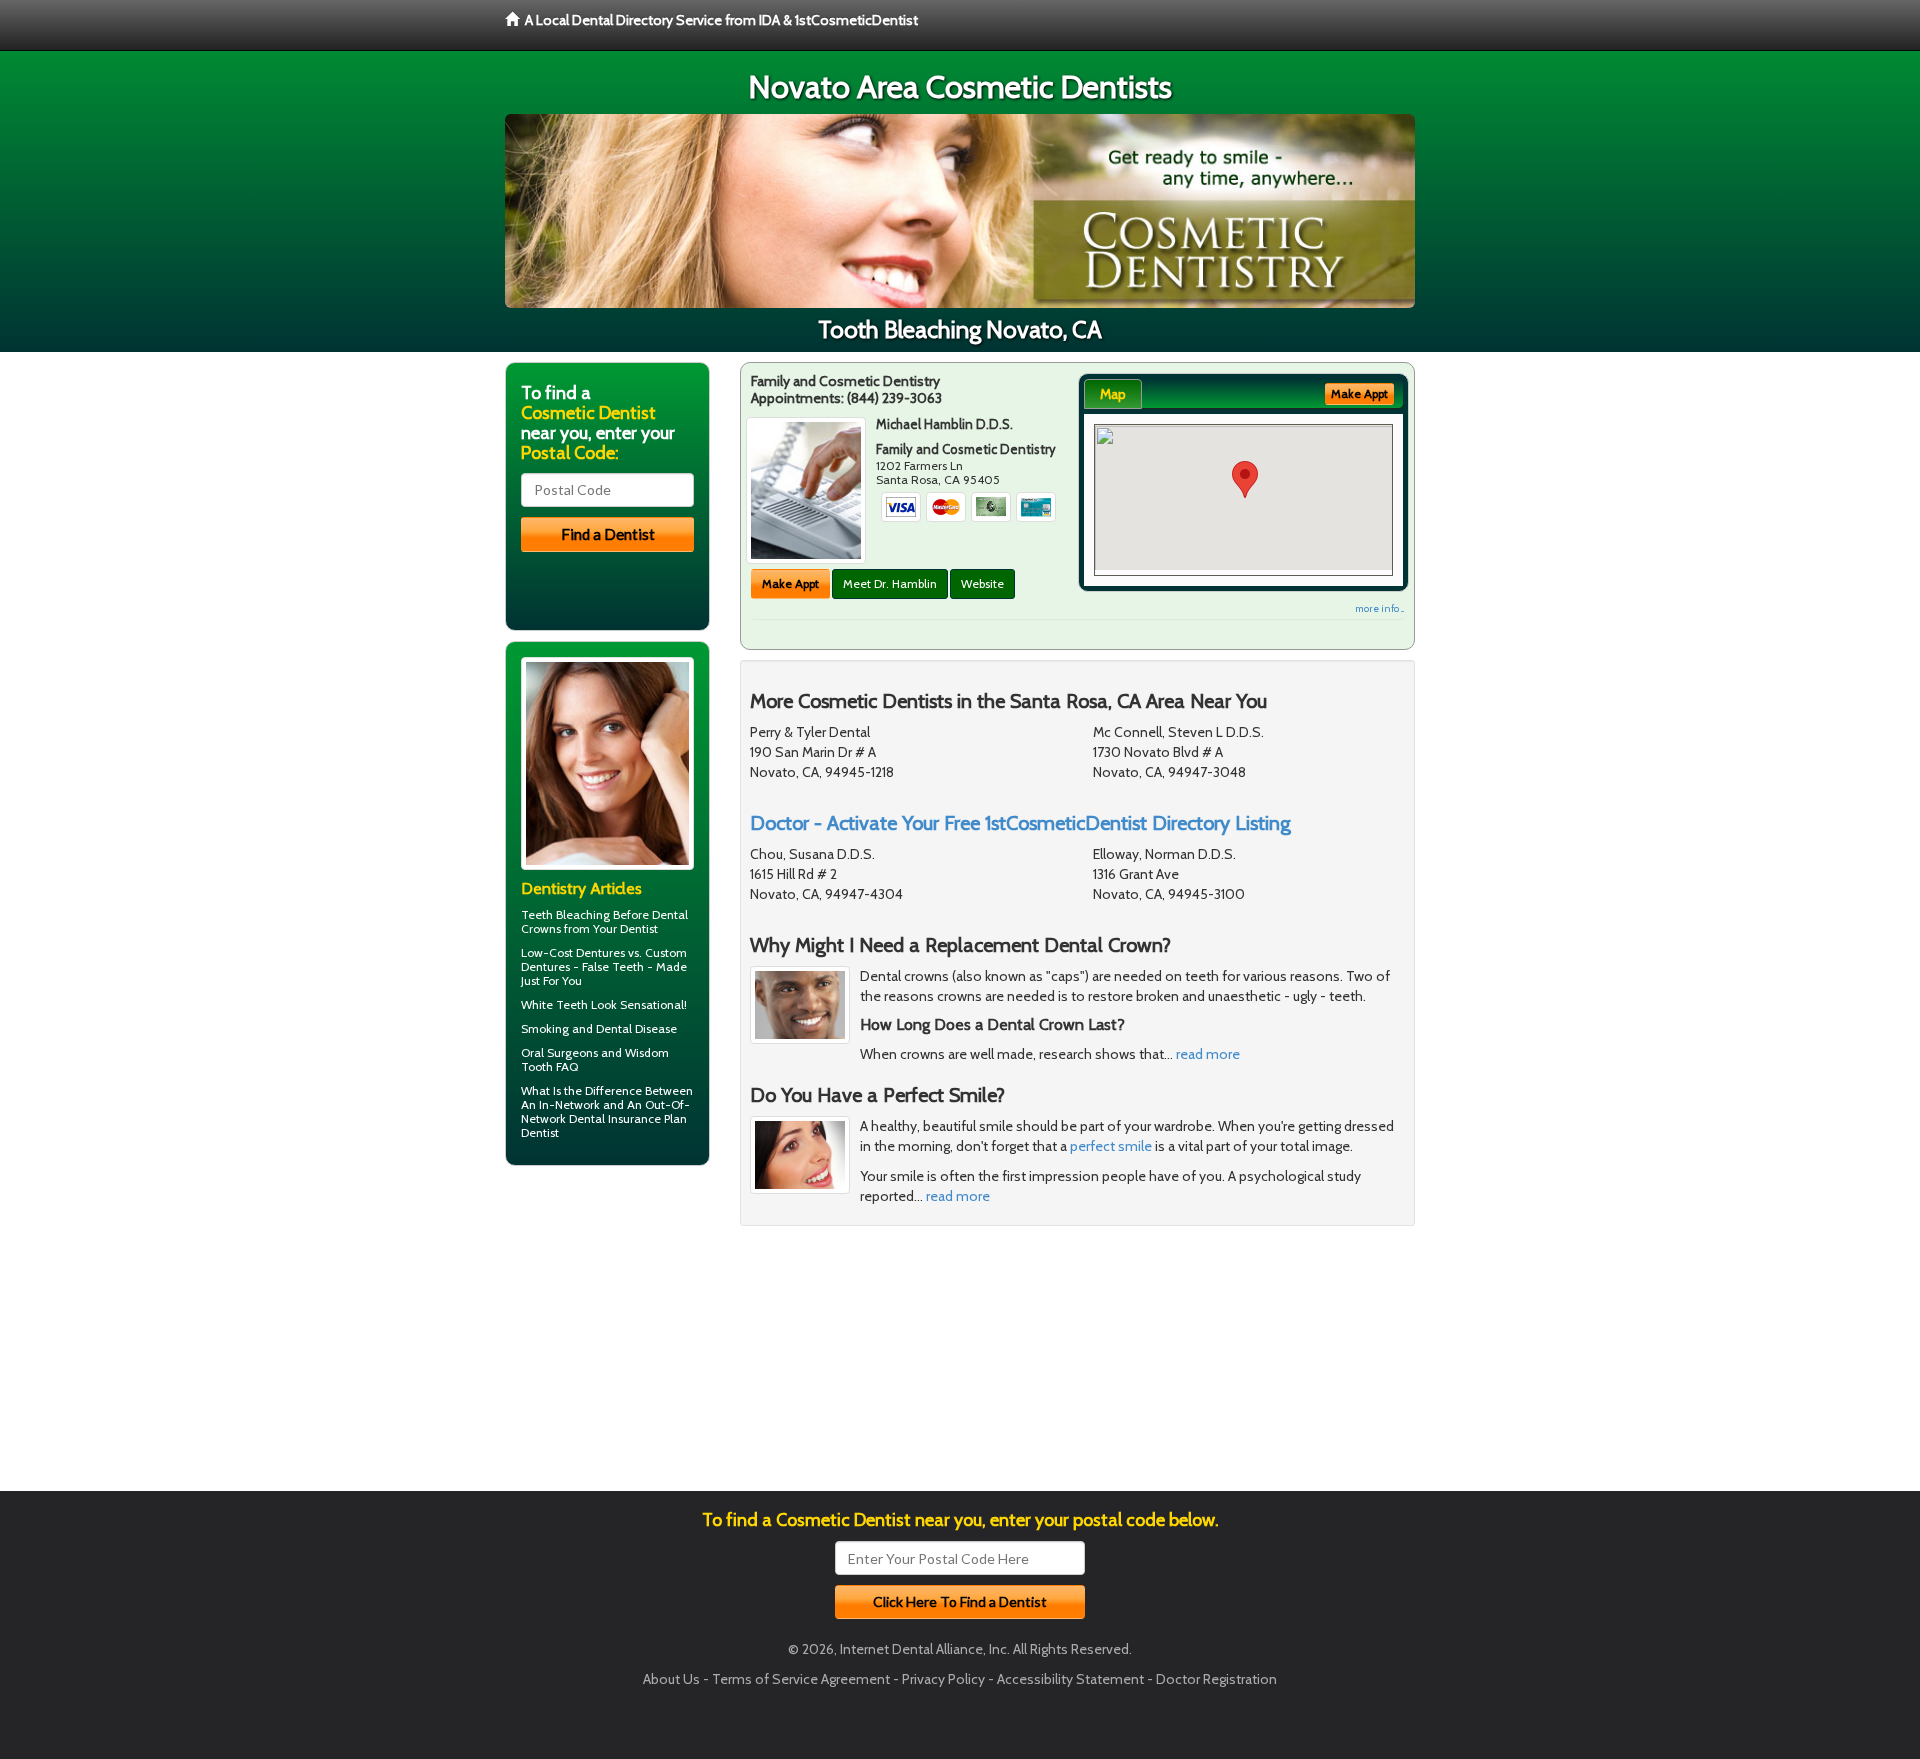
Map (1113, 394)
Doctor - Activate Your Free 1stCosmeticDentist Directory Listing (1020, 823)
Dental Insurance (615, 1118)
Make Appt (790, 583)
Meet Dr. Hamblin (890, 583)
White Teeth (554, 1004)
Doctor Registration (1216, 1679)
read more (1208, 1054)
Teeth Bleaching (565, 914)
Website (982, 583)
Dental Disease (636, 1028)
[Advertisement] (607, 1336)
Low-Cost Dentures (573, 952)
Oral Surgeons (559, 1052)
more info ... (1379, 608)
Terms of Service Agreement (801, 1679)
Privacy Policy (943, 1679)
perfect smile (1111, 1146)
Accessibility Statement (1070, 1679)
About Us (671, 1679)
